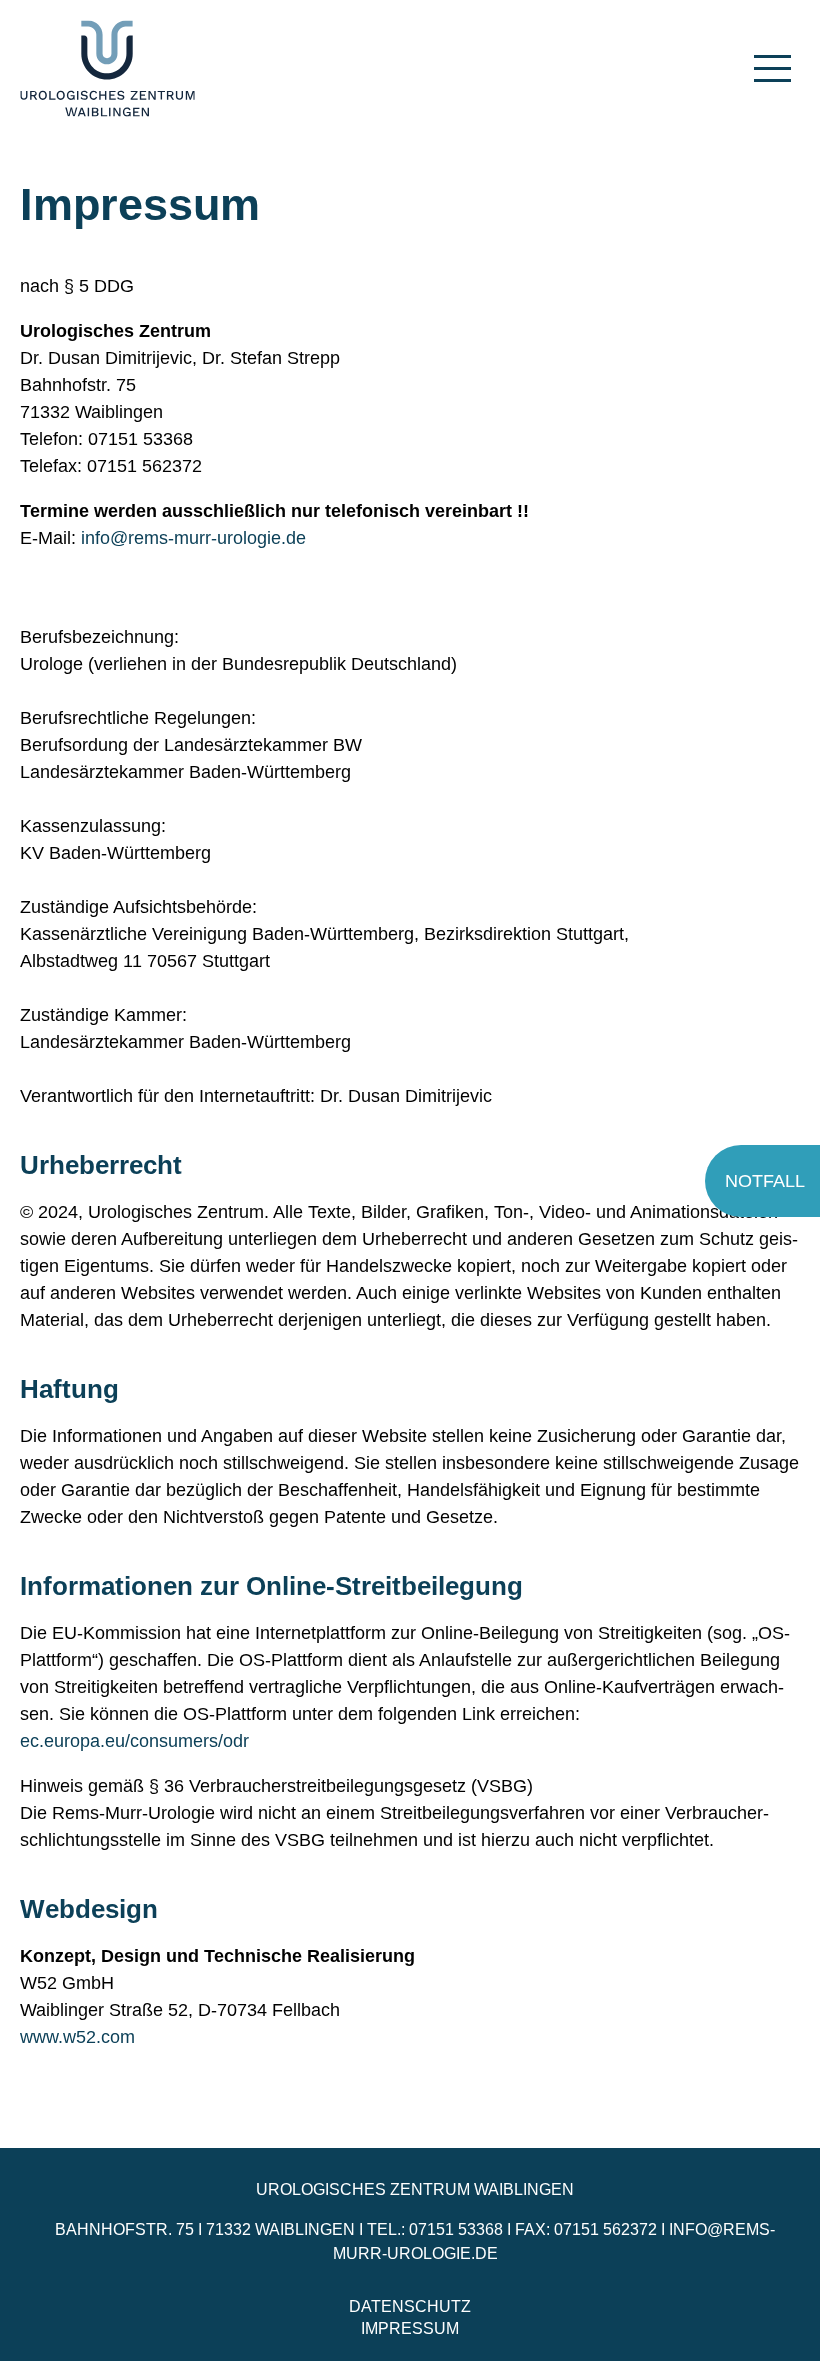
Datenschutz (410, 2306)
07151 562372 (605, 2229)
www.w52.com (77, 2037)
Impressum (410, 2328)
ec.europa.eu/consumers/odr (134, 1741)
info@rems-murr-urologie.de (193, 538)
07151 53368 (456, 2229)
